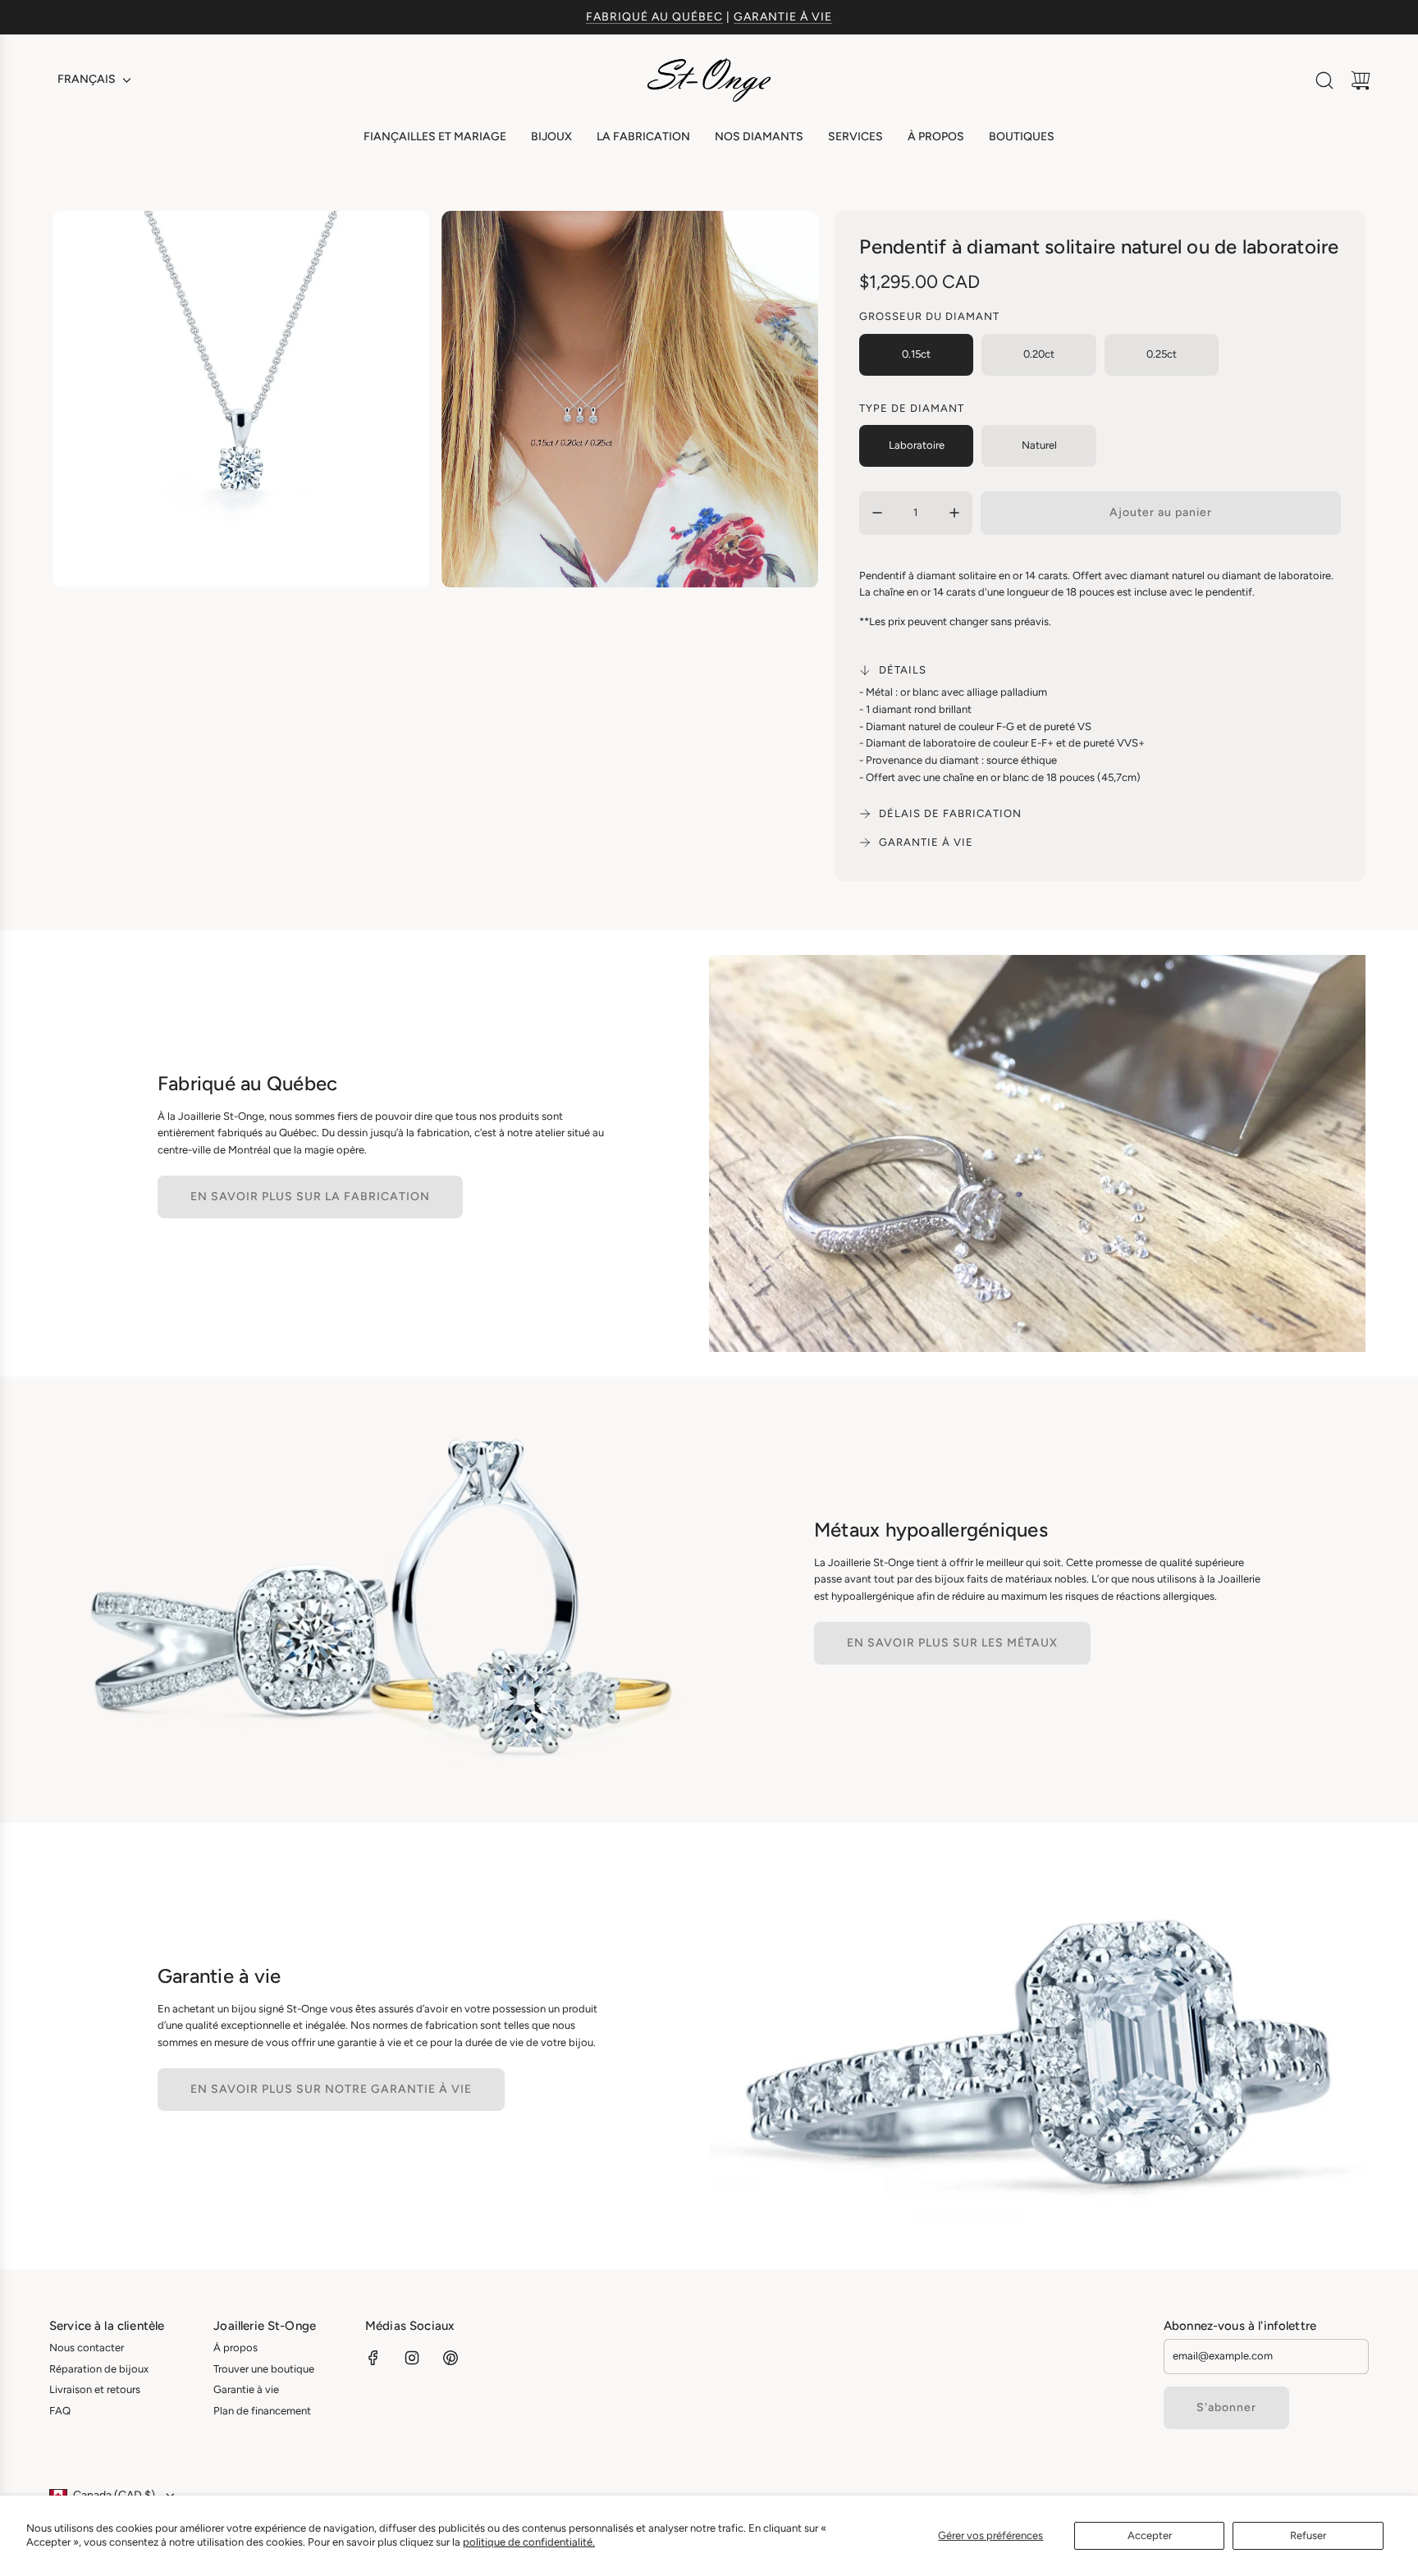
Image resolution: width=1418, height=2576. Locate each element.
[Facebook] (373, 2358)
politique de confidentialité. (529, 2542)
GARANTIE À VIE (783, 17)
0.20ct (1039, 354)
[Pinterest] (451, 2358)
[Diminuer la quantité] (877, 513)
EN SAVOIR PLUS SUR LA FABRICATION (310, 1197)
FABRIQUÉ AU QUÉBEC (654, 17)
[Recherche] (1324, 80)
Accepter (1150, 2535)
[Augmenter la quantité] (954, 513)
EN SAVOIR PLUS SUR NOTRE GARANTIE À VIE (331, 2089)
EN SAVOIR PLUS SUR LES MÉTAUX (952, 1643)
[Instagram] (412, 2358)
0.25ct (1162, 354)
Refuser (1308, 2535)
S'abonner (1226, 2407)
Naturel (1039, 445)
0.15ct (916, 354)
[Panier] (1361, 80)
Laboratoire (917, 445)
